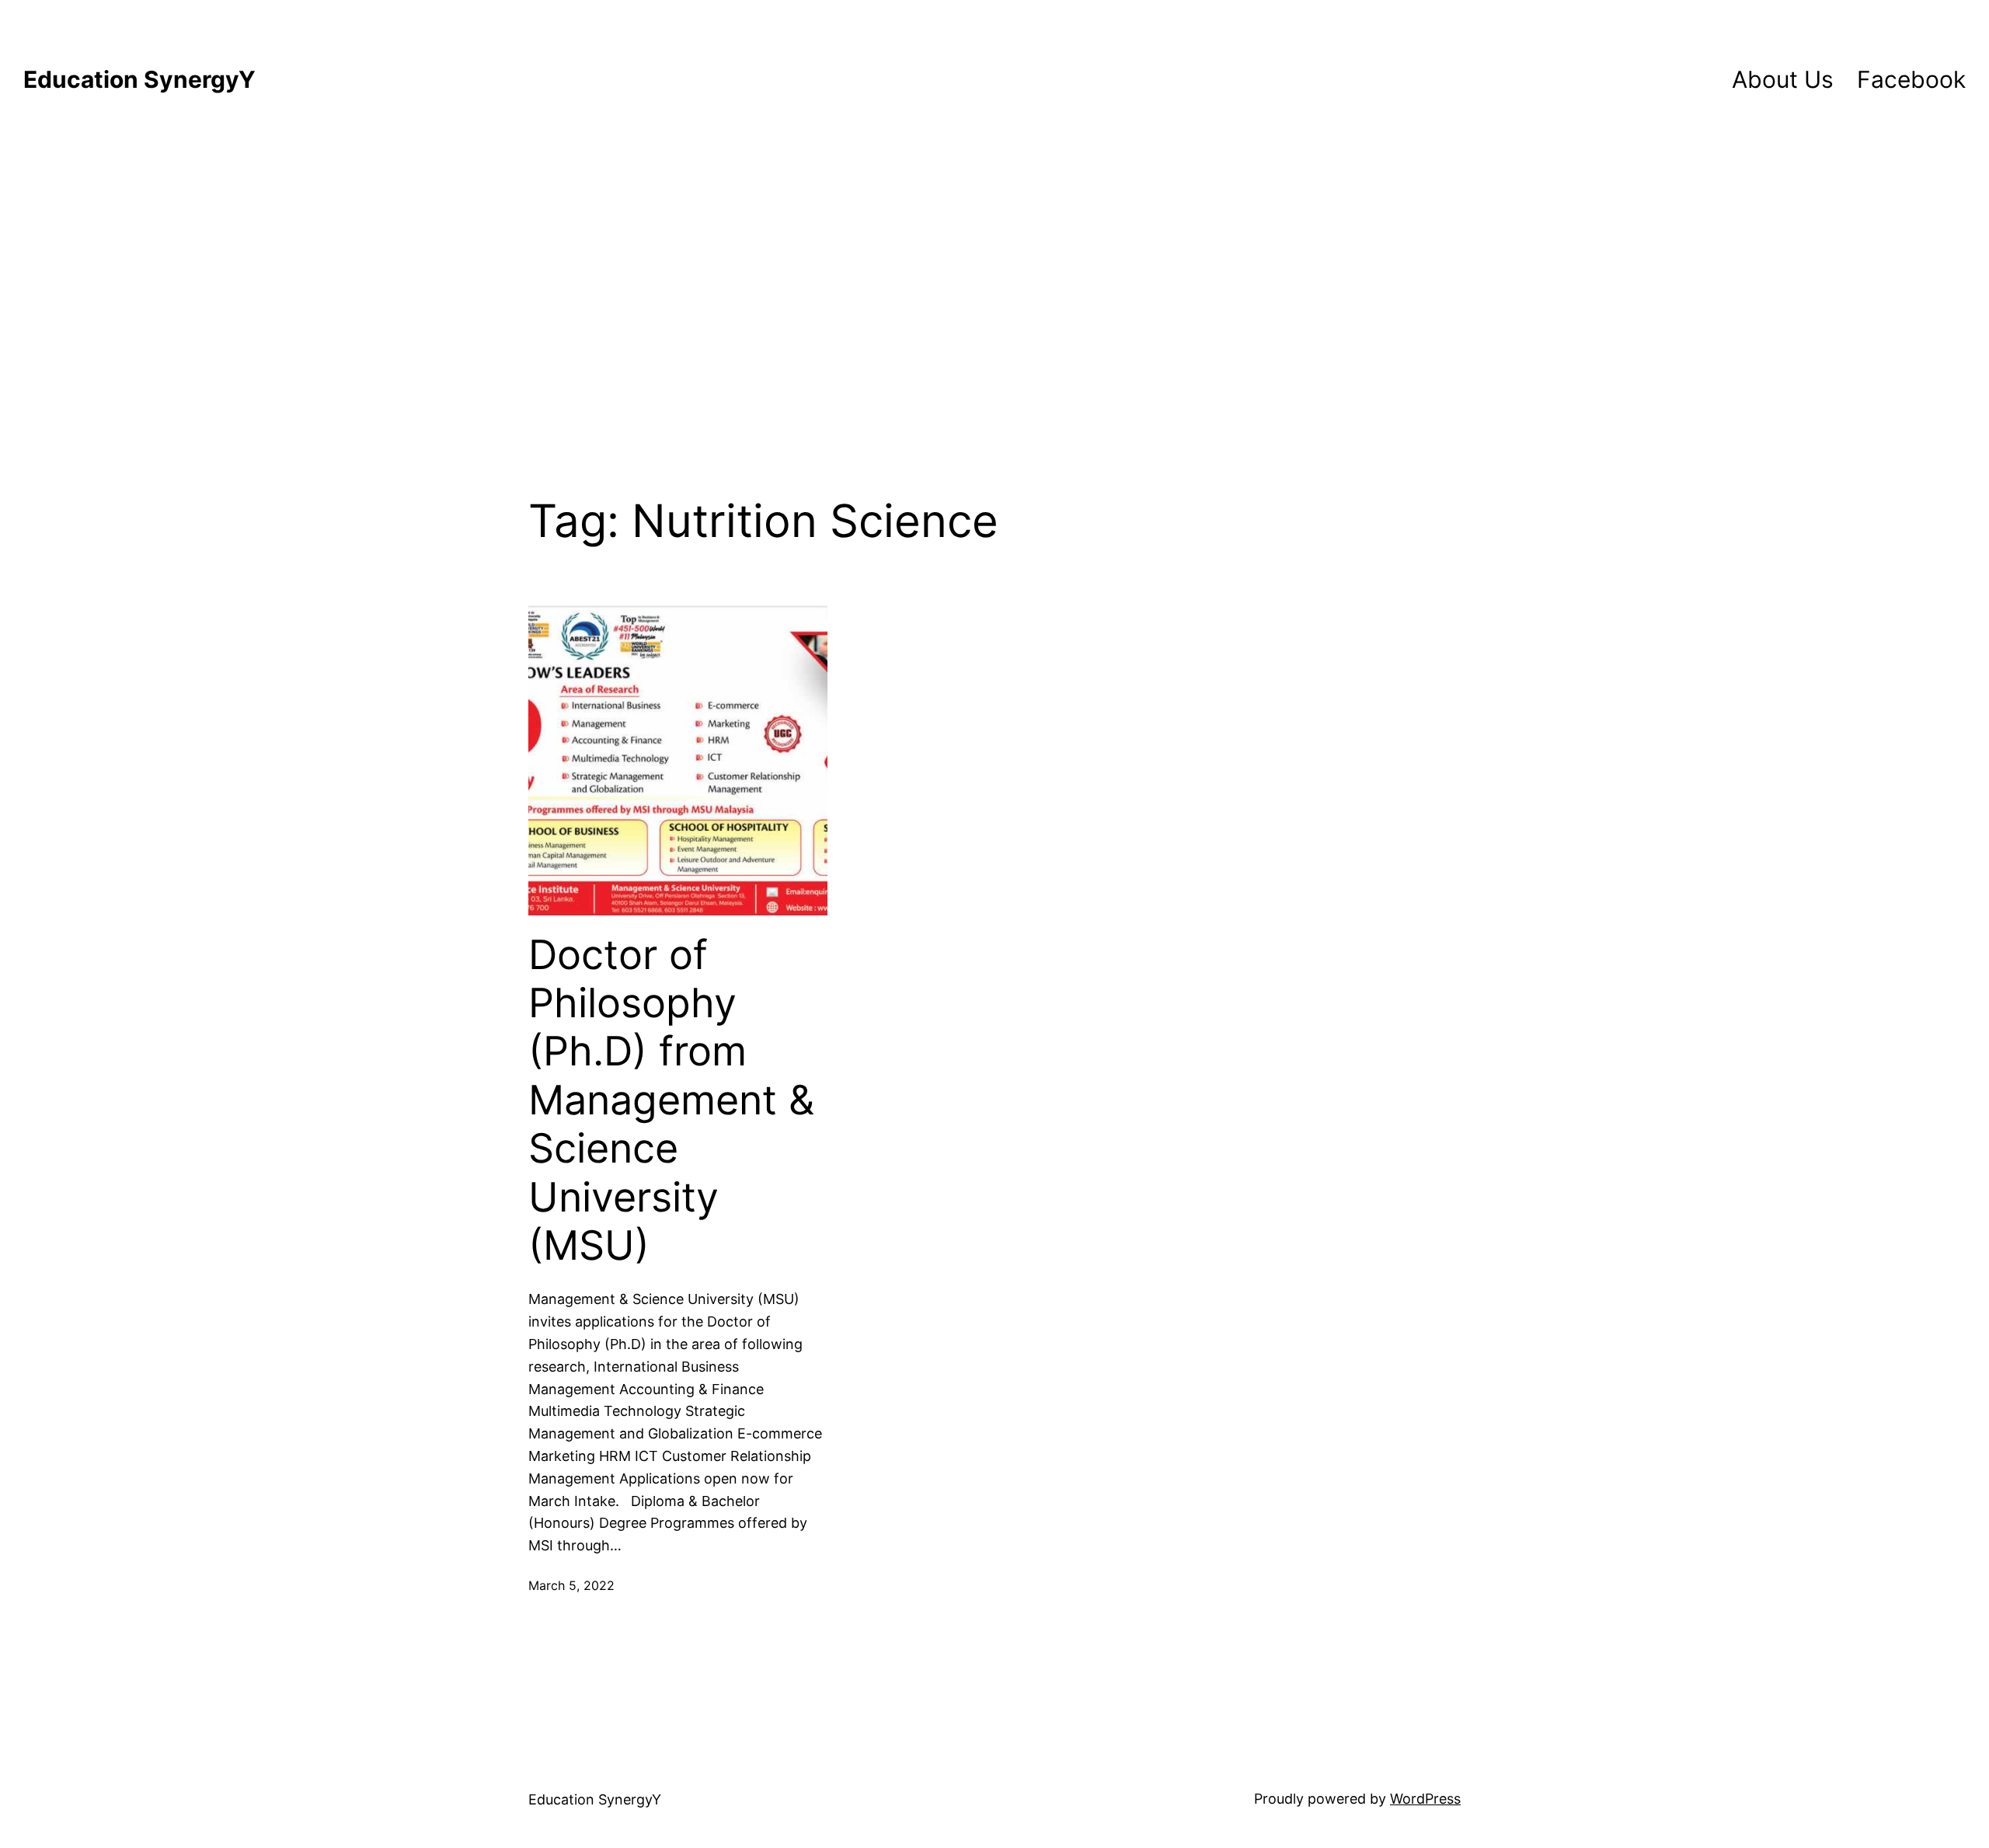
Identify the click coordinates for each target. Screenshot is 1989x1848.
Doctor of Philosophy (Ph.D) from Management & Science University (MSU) (671, 1100)
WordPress (1425, 1799)
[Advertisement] (994, 286)
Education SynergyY (139, 79)
